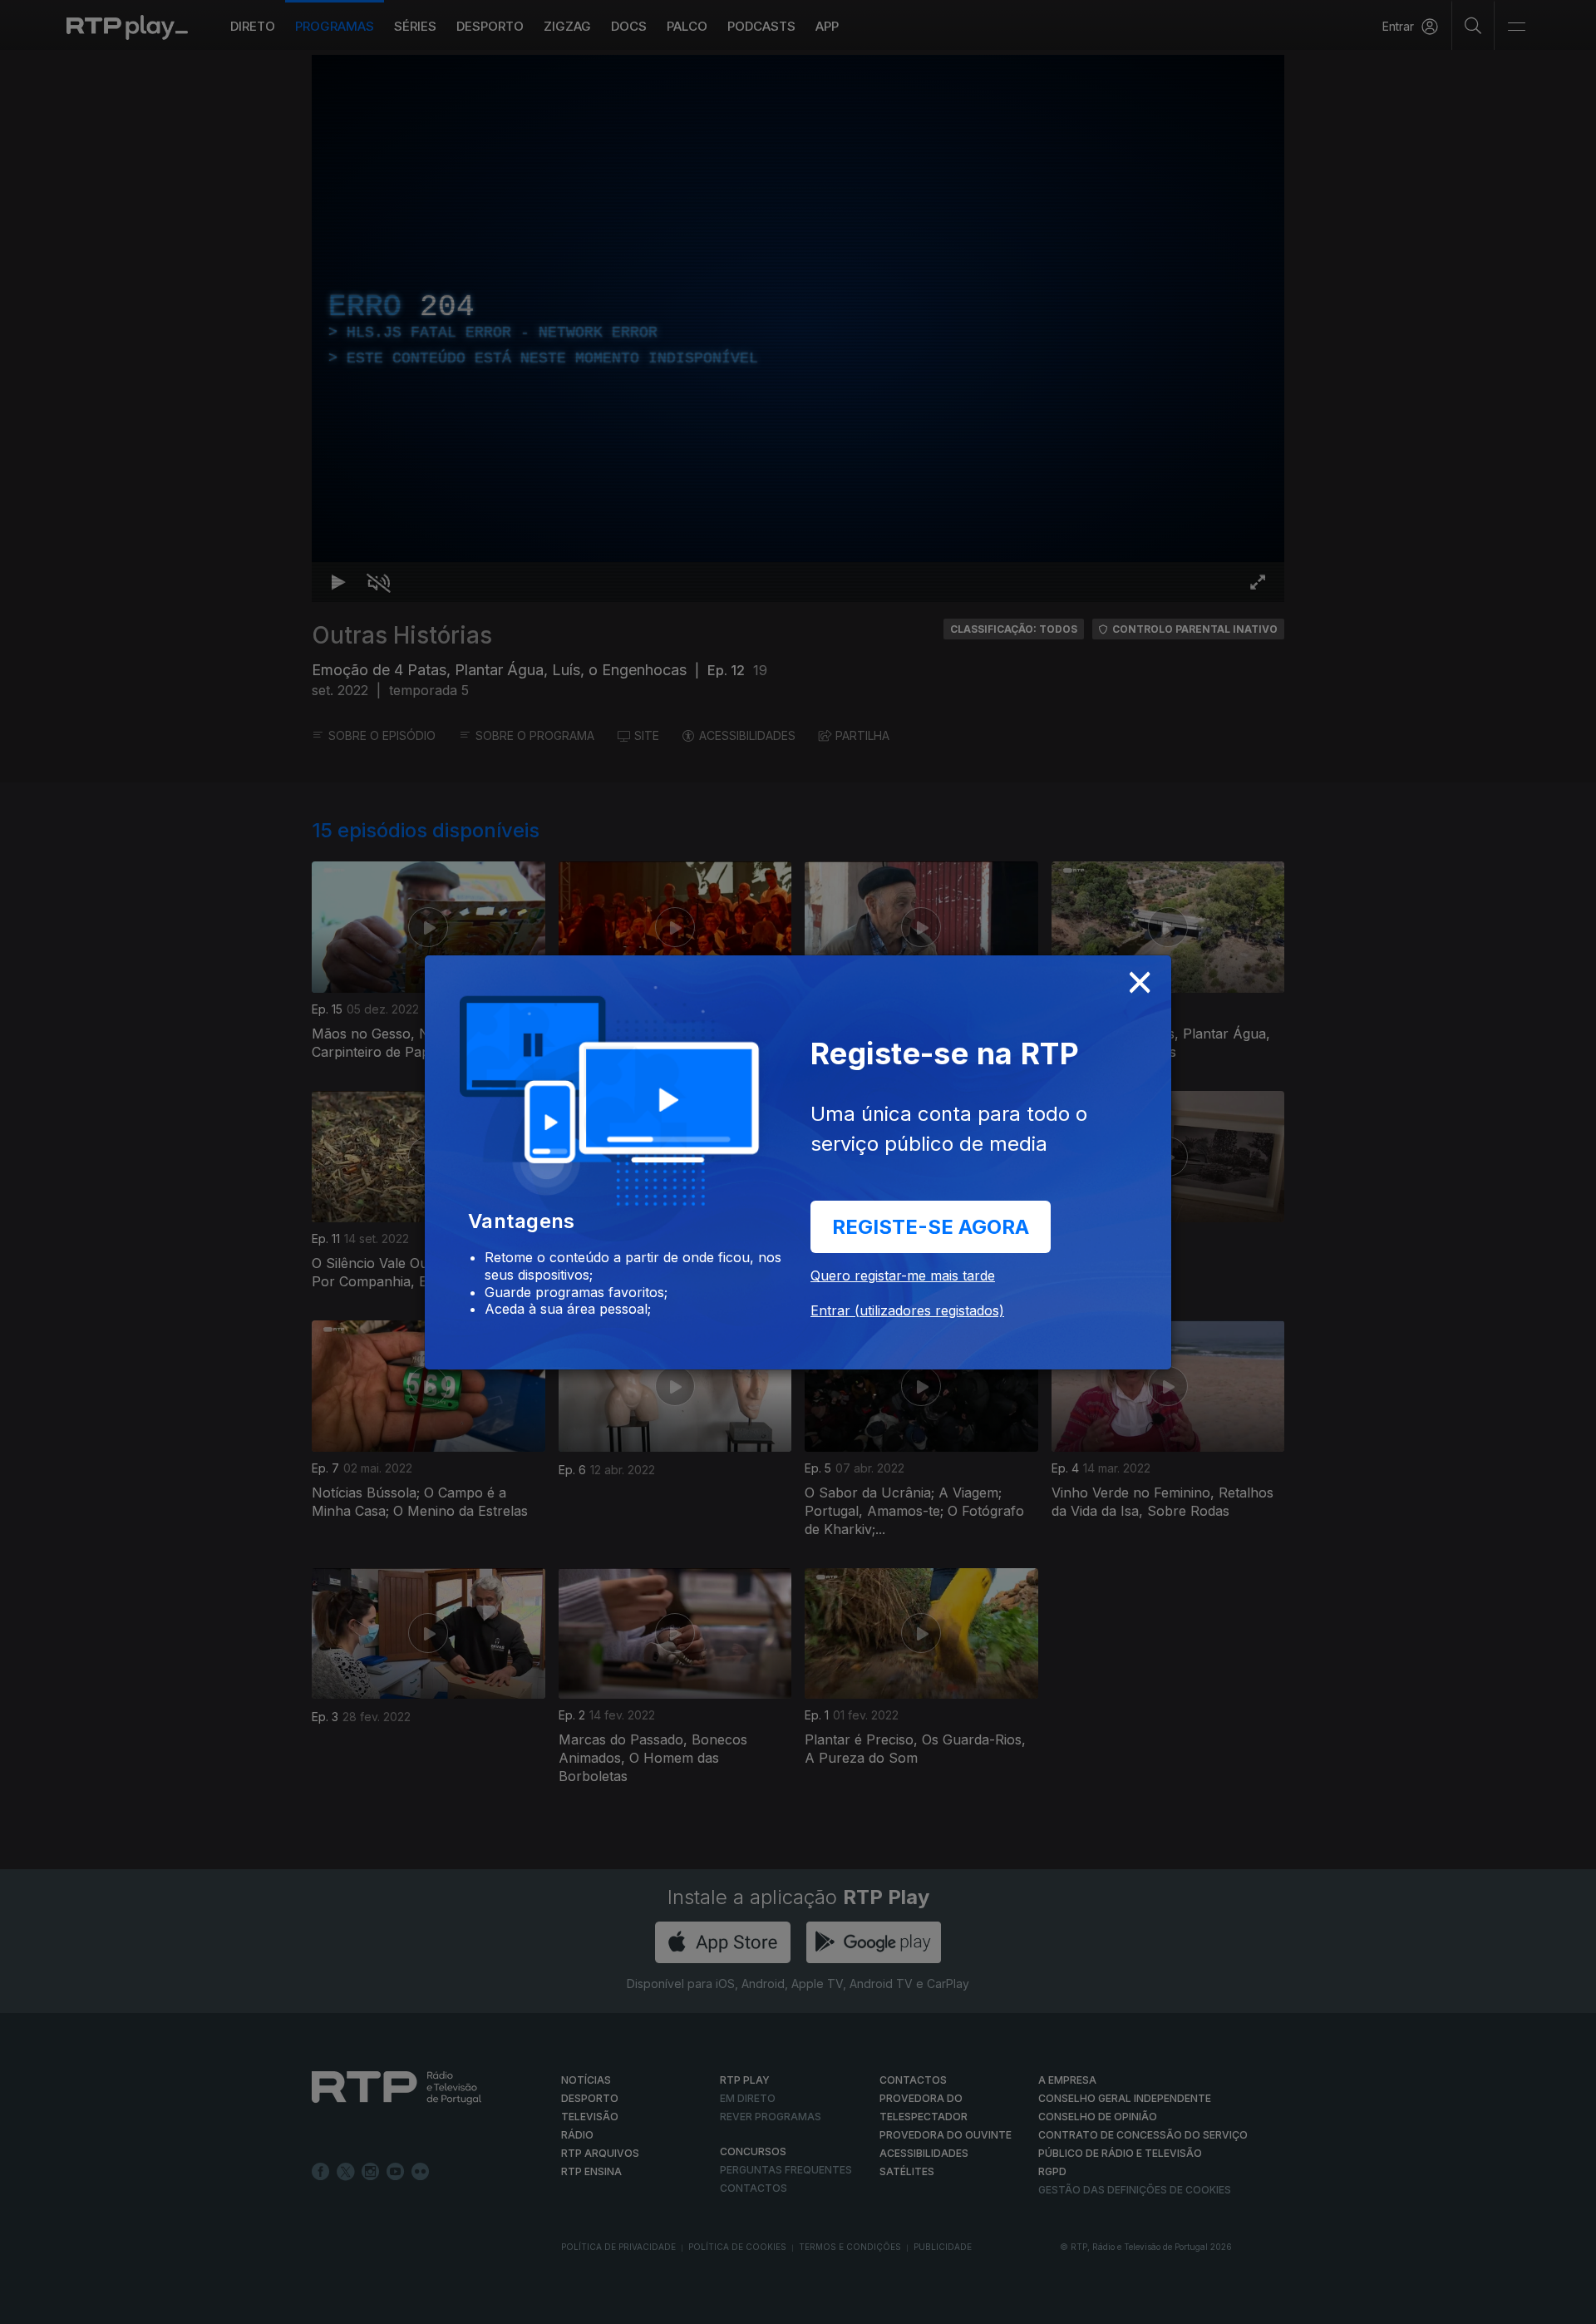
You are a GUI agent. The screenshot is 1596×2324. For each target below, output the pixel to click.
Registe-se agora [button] (931, 1227)
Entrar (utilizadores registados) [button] (907, 1310)
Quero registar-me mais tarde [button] (903, 1275)
